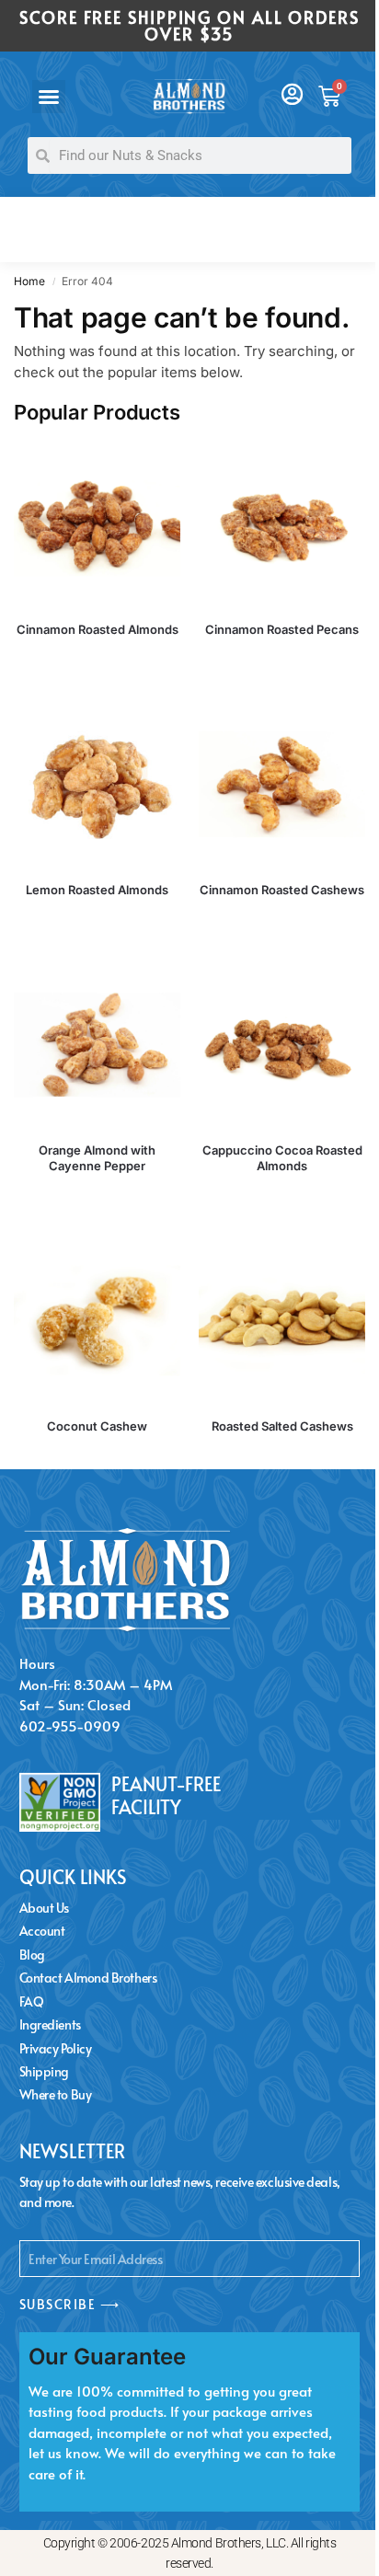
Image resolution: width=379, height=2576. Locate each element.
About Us (44, 1908)
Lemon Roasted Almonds (97, 890)
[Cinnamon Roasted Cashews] (282, 784)
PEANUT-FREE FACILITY (166, 1795)
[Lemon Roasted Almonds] (97, 784)
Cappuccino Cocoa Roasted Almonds (282, 1158)
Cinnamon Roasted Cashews (282, 890)
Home (29, 281)
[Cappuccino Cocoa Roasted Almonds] (282, 1045)
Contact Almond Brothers (88, 1978)
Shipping (44, 2071)
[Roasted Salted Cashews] (282, 1321)
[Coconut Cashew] (97, 1321)
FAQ (32, 2001)
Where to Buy (56, 2094)
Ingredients (50, 2024)
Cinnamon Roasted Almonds (98, 629)
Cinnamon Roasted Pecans (282, 629)
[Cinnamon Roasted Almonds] (97, 524)
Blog (32, 1955)
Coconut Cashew (97, 1426)
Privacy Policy (56, 2048)
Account (42, 1931)
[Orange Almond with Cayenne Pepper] (97, 1045)
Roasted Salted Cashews (282, 1426)
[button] (49, 97)
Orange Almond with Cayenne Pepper (97, 1158)
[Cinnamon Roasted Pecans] (282, 524)
